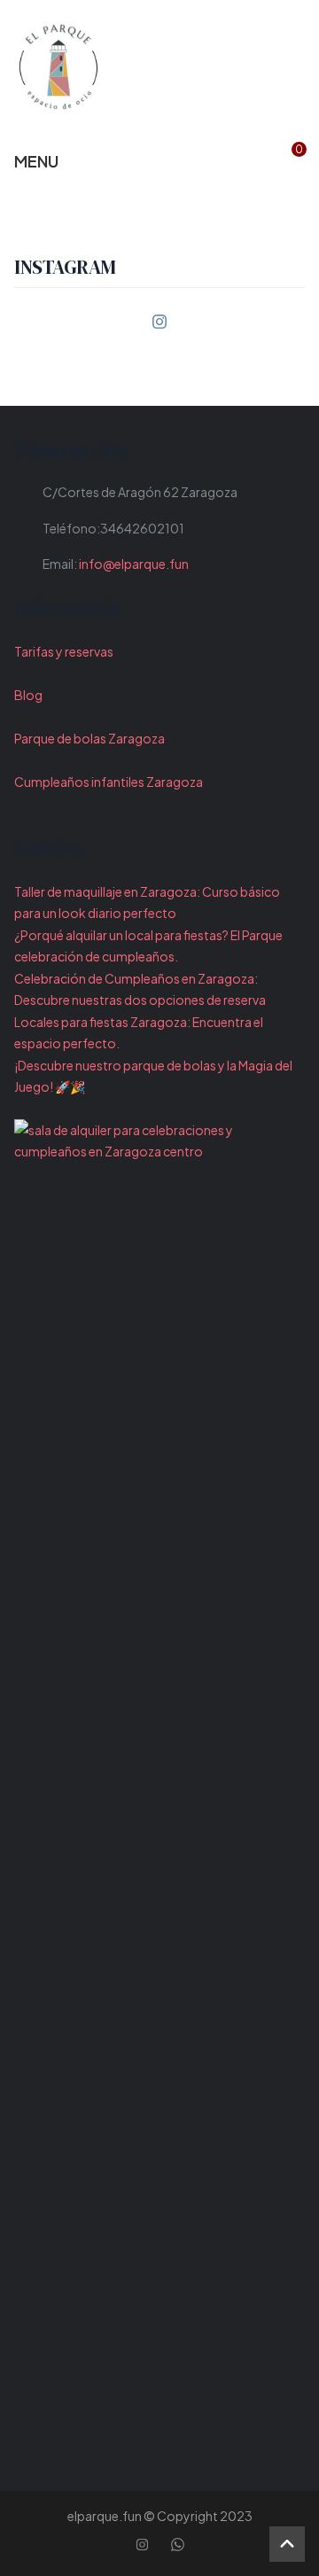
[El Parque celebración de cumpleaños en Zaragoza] (58, 66)
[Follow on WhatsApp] (177, 2544)
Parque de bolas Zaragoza (89, 738)
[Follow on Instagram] (159, 322)
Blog (28, 695)
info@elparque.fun (134, 564)
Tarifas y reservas (64, 651)
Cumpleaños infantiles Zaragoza (109, 782)
